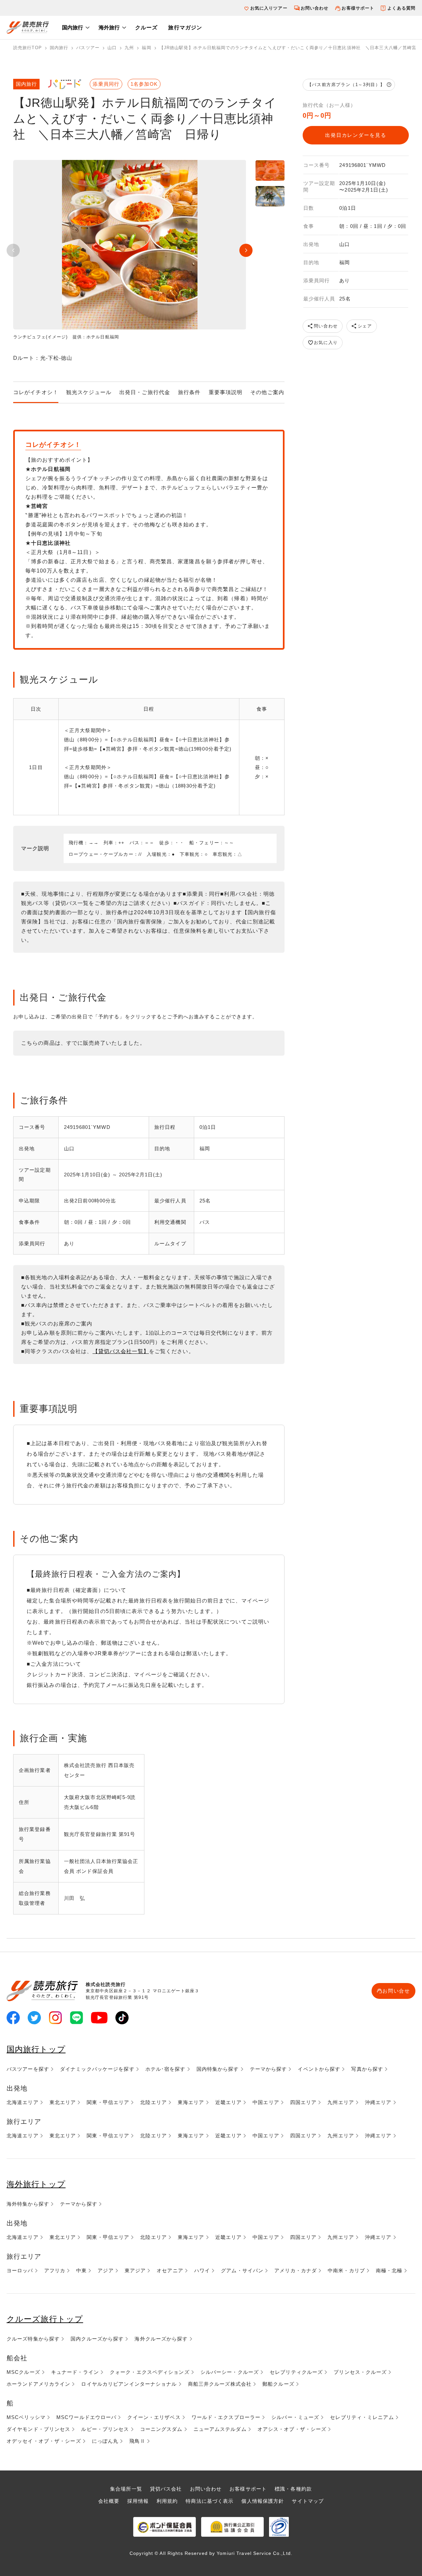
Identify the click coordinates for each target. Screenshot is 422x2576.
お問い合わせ (315, 8)
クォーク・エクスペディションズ (150, 2372)
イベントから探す (319, 2069)
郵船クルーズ (278, 2384)
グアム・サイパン (242, 2270)
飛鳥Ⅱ (137, 2441)
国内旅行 (73, 28)
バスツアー (88, 48)
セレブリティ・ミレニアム (362, 2417)
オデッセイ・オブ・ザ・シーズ (44, 2441)
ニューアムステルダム (220, 2429)
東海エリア (191, 2102)
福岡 (146, 48)
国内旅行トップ (36, 2049)
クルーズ (146, 28)
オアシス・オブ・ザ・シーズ (292, 2429)
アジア (105, 2270)
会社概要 (109, 2501)
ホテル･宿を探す (166, 2069)
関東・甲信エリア (108, 2102)
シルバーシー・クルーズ (230, 2372)
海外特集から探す (28, 2204)
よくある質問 (401, 8)
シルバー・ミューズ (295, 2417)
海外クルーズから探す (161, 2339)
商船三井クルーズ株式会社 (220, 2384)
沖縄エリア (378, 2102)
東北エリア (63, 2102)
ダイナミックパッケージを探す (97, 2069)
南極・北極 (389, 2270)
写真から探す (367, 2069)
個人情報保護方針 (263, 2501)
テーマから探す (269, 2069)
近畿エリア (229, 2102)
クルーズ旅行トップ (45, 2319)
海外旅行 (109, 28)
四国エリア (303, 2102)
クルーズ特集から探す (33, 2339)
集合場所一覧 (126, 2489)
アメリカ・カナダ (296, 2270)
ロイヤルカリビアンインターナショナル (129, 2384)
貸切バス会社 (166, 2489)
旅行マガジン (185, 28)
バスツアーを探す (28, 2069)
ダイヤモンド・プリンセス (38, 2429)
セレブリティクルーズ (296, 2372)
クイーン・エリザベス (154, 2417)
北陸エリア (153, 2102)
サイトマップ (308, 2501)
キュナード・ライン (75, 2372)
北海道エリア (23, 2102)
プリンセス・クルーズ (360, 2372)
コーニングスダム (161, 2429)
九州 (129, 48)
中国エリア (266, 2102)
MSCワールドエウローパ (86, 2417)
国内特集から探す (218, 2069)
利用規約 (167, 2501)
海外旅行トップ (36, 2184)
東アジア (135, 2270)
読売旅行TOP (28, 48)
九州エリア (341, 2102)
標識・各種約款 (293, 2489)
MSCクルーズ (23, 2372)
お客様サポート (358, 8)
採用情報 (138, 2501)
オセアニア (170, 2270)
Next (246, 250)
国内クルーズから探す (97, 2339)
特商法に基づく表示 (210, 2501)
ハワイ (202, 2270)
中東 (81, 2270)
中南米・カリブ (346, 2270)
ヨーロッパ (20, 2270)
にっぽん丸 (105, 2441)
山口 (112, 48)
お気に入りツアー (269, 8)
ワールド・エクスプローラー (226, 2417)
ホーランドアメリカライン (38, 2384)
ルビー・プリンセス (105, 2429)
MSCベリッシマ (26, 2417)
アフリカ (55, 2270)
